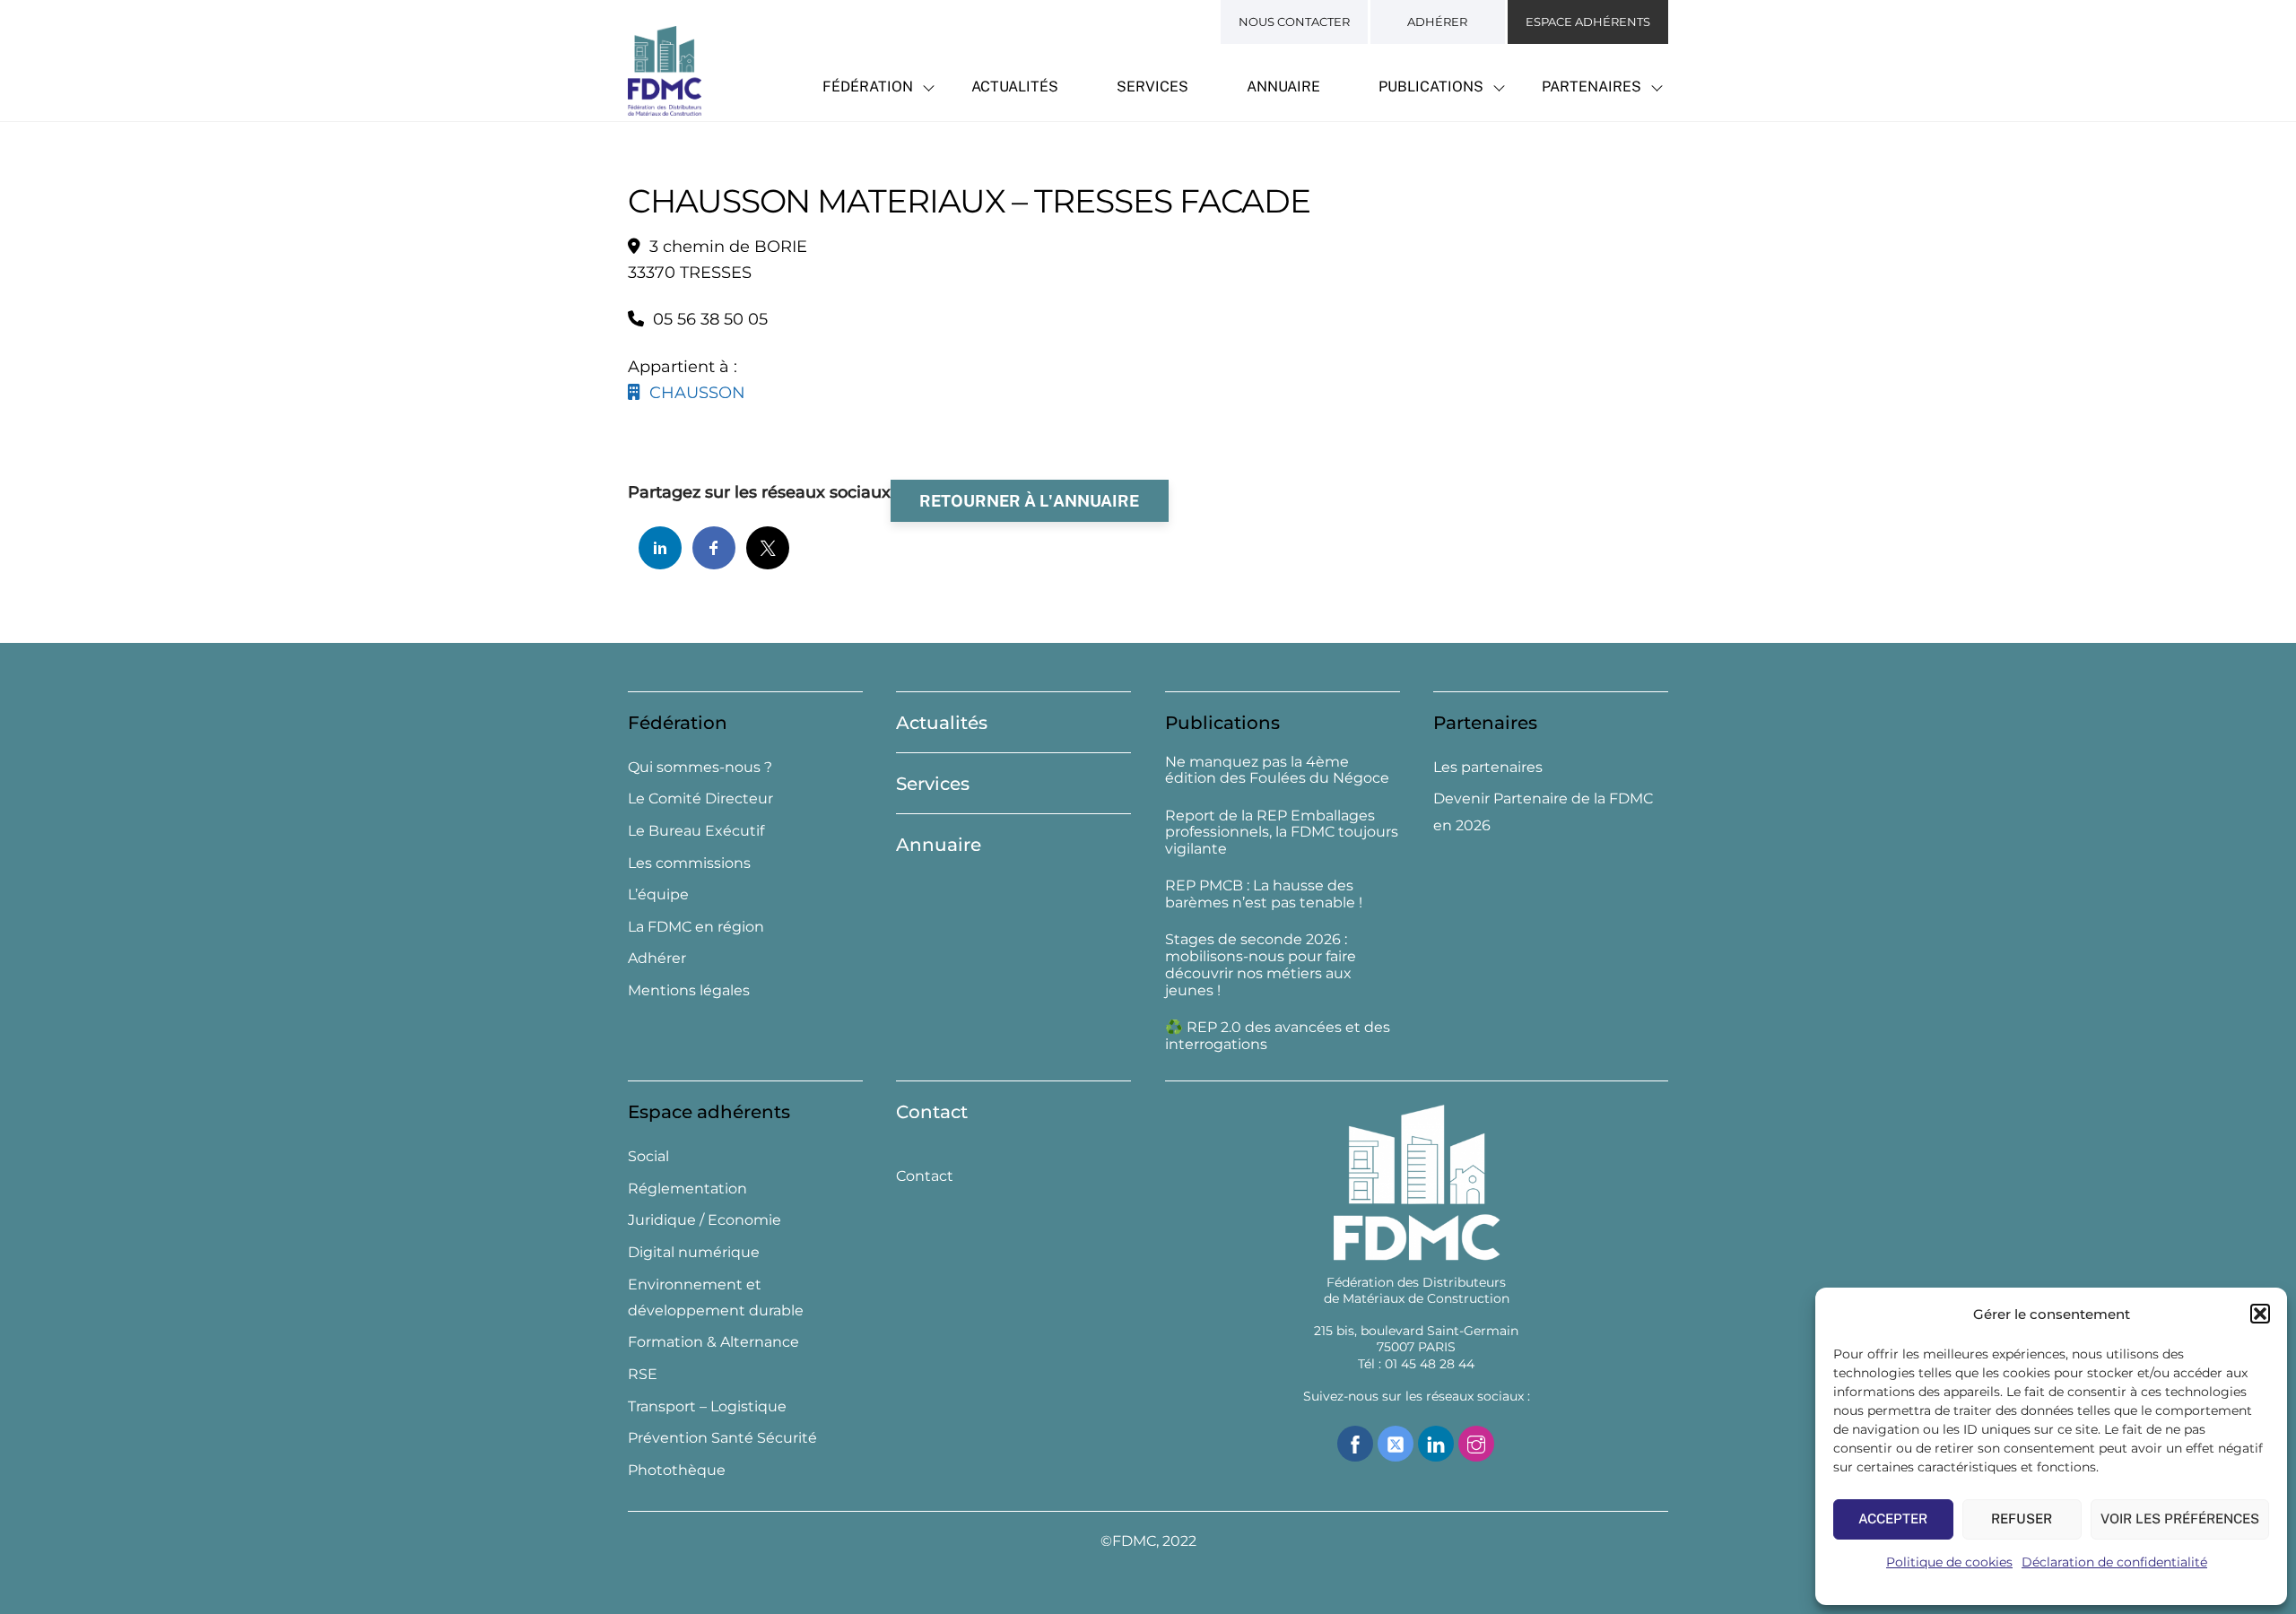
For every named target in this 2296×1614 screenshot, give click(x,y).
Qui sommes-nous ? (700, 767)
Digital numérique (694, 1252)
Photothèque (677, 1470)
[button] (2260, 1314)
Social (648, 1156)
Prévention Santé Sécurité (722, 1438)
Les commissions (689, 863)
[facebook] (1355, 1442)
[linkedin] (1436, 1442)
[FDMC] (665, 106)
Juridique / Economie (704, 1220)
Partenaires (1592, 87)
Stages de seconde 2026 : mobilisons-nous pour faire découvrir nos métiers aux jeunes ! (1261, 965)
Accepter (1893, 1519)
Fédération (868, 87)
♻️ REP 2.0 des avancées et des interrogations (1278, 1036)
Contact (932, 1112)
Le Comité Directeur (700, 798)
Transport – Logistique (707, 1406)
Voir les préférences (2180, 1519)
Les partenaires (1488, 767)
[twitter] (1396, 1442)
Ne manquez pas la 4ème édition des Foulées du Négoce (1277, 771)
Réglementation (687, 1189)
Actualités (1015, 87)
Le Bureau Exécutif (696, 831)
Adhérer (1437, 22)
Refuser (2022, 1519)
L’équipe (658, 894)
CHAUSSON (693, 393)
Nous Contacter (1294, 22)
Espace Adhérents (1588, 22)
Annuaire (1283, 87)
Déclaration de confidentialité (2114, 1562)
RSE (643, 1374)
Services (1152, 87)
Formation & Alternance (713, 1342)
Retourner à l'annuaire (1029, 501)
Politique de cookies (1949, 1562)
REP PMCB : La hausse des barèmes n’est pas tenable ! (1264, 894)
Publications (1431, 87)
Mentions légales (689, 990)
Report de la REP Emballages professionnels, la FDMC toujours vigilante (1282, 833)
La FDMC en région (696, 927)
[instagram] (1476, 1442)
